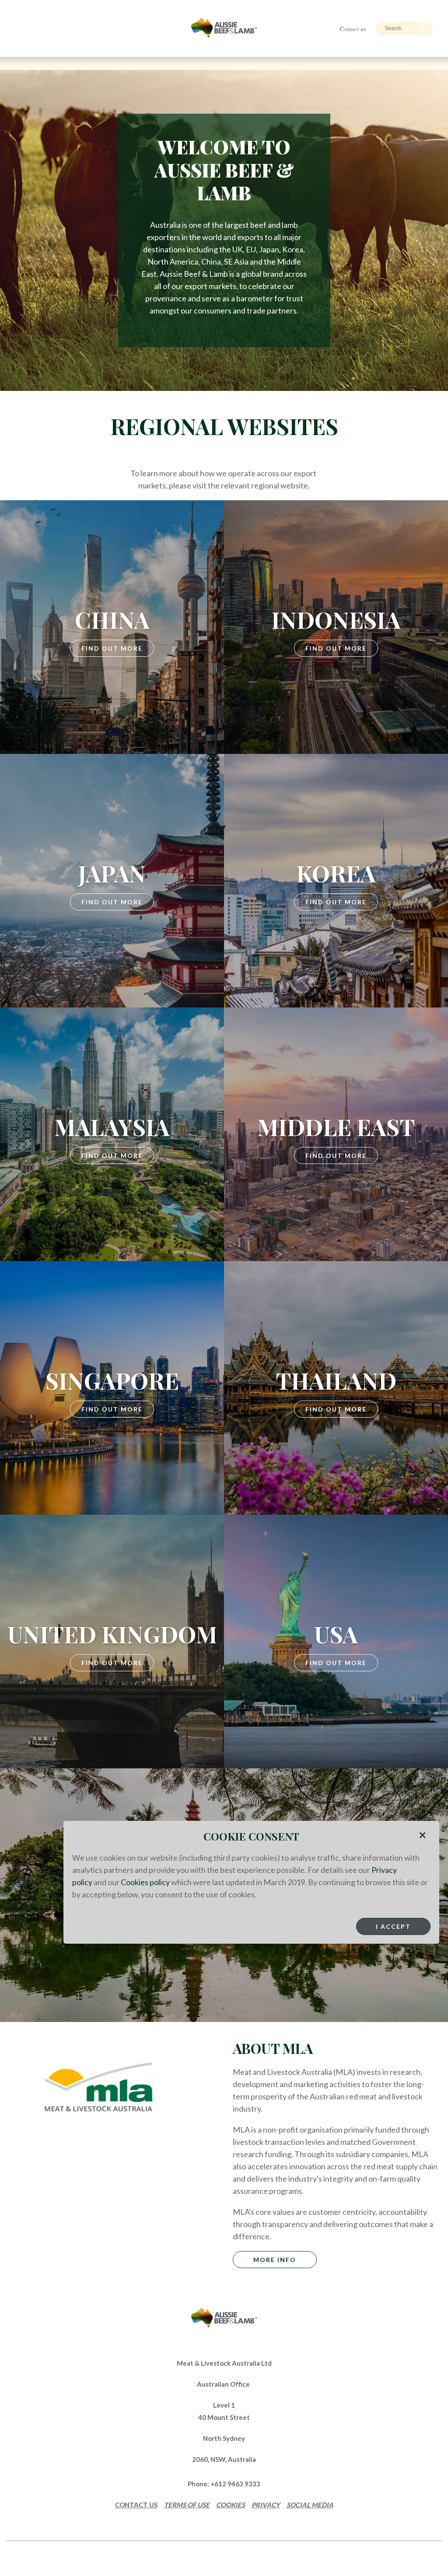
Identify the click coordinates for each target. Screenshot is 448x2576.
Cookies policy (145, 1882)
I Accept (393, 1926)
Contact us (353, 29)
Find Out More (112, 648)
